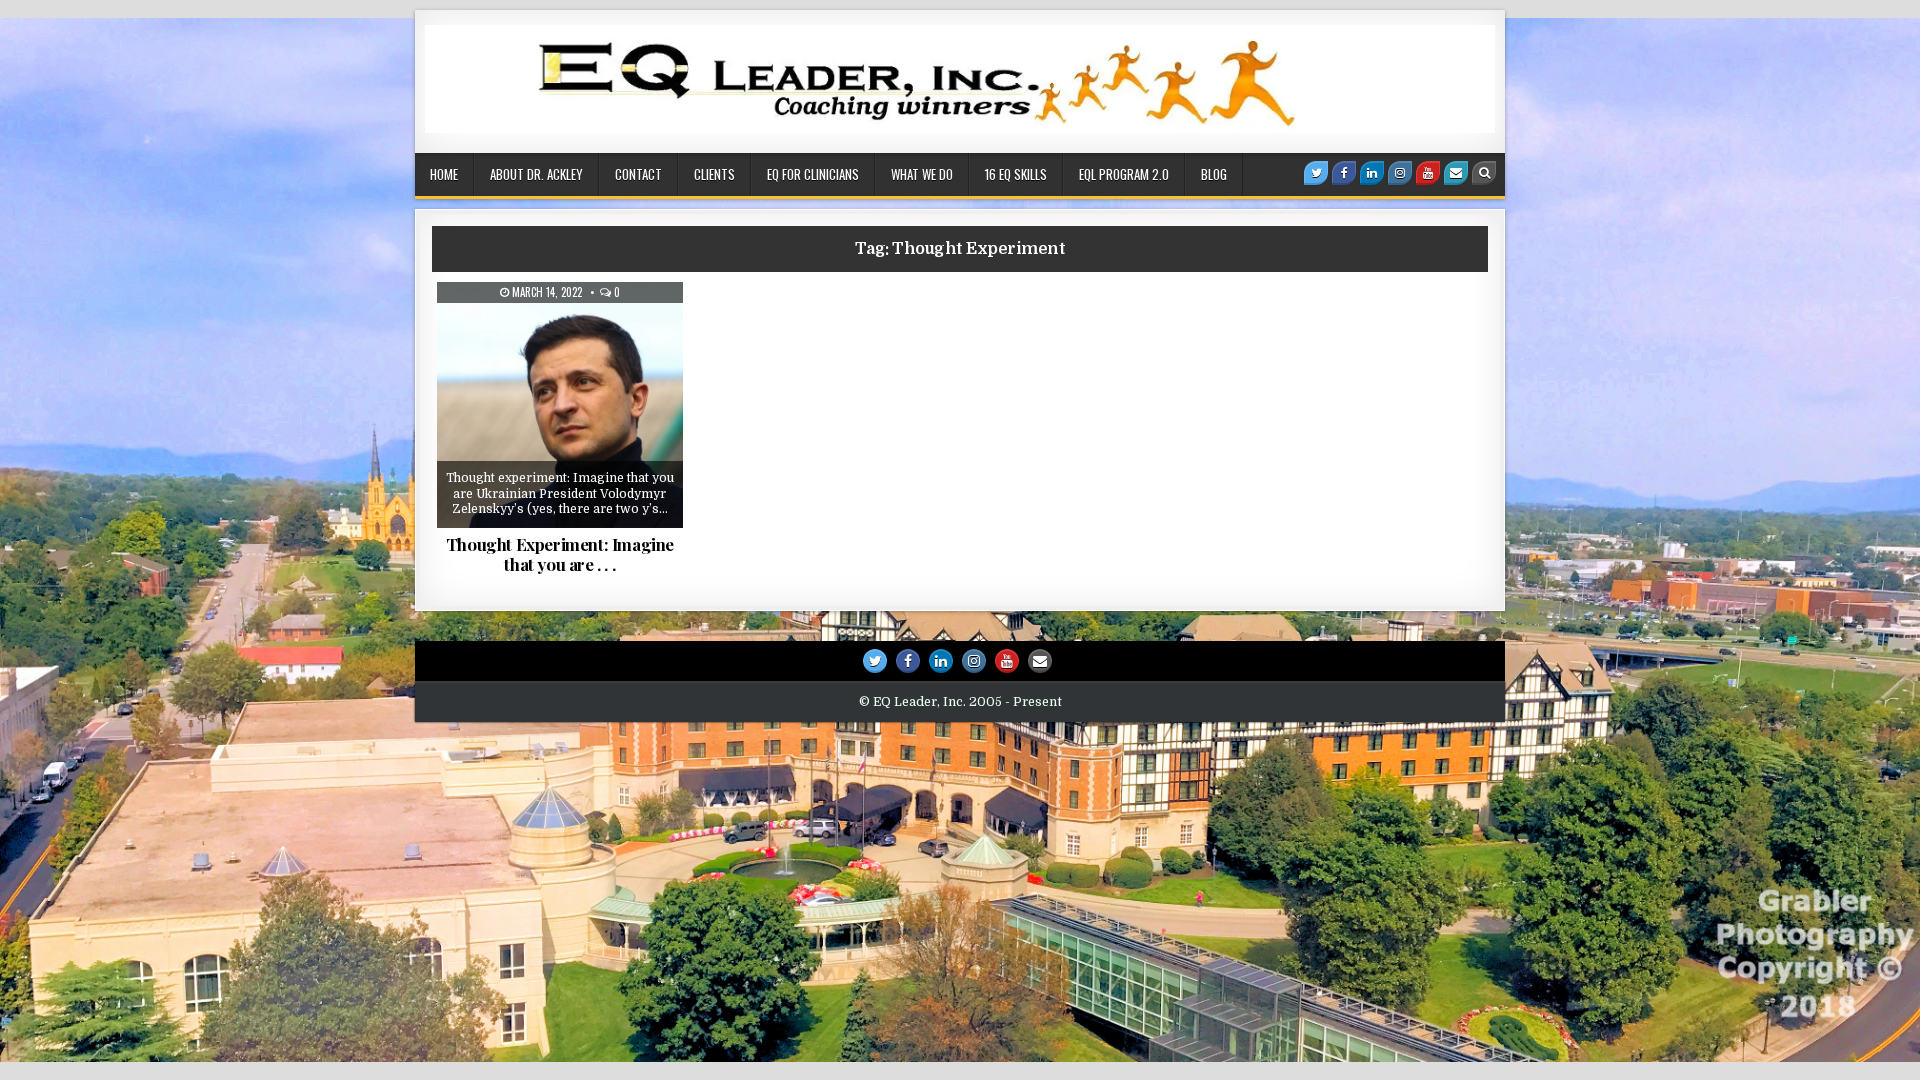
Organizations (607, 331)
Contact (638, 174)
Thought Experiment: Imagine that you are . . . (560, 554)
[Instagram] (1400, 173)
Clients (714, 174)
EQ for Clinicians (813, 174)
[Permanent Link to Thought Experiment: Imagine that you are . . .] (560, 405)
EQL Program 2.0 (1124, 174)
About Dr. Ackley (536, 174)
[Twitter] (1316, 173)
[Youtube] (1428, 173)
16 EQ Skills (1016, 174)
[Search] (1484, 173)
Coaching (512, 331)
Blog (1214, 174)
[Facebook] (1344, 173)
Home (444, 174)
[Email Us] (1456, 173)
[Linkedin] (1372, 173)
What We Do (922, 174)
